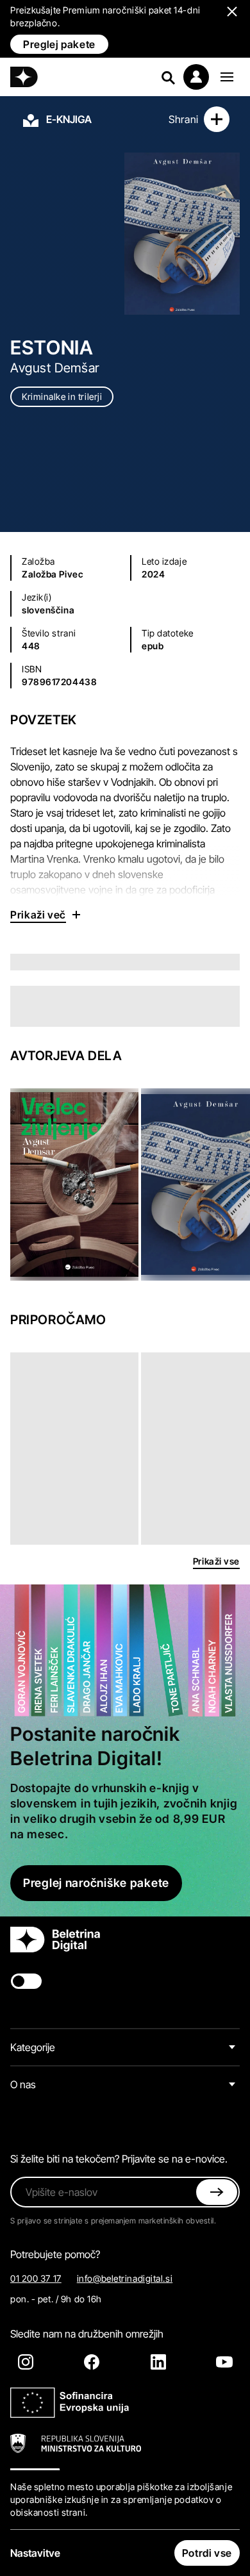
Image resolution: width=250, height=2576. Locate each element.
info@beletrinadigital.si (125, 2278)
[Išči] (168, 77)
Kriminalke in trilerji (62, 396)
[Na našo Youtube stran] (224, 2362)
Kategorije (33, 2047)
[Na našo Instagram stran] (26, 2362)
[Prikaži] (227, 77)
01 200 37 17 (36, 2278)
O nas (23, 2084)
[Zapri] (217, 2192)
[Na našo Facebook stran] (92, 2362)
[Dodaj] (217, 119)
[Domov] (24, 77)
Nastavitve (35, 2553)
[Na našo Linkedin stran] (158, 2362)
